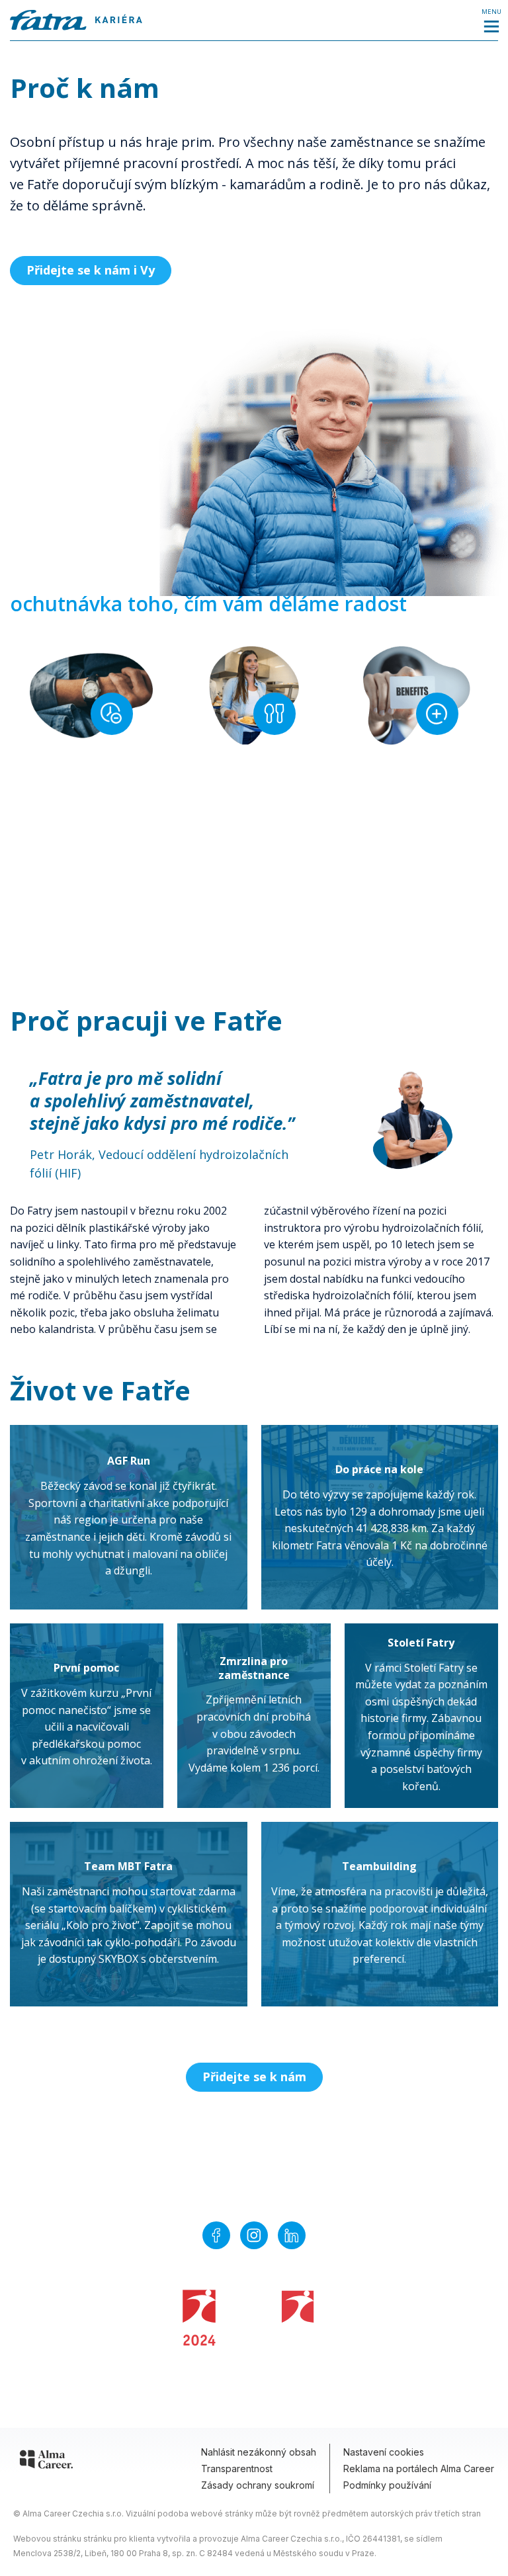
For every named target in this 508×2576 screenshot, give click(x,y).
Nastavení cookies (384, 2452)
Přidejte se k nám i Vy (91, 270)
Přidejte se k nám (254, 2077)
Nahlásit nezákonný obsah (259, 2452)
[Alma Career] (46, 2462)
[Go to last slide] (10, 1107)
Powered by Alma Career (237, 2389)
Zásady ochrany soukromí (258, 2485)
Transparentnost (237, 2469)
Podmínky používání (387, 2485)
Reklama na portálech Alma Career (419, 2469)
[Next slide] (327, 1107)
